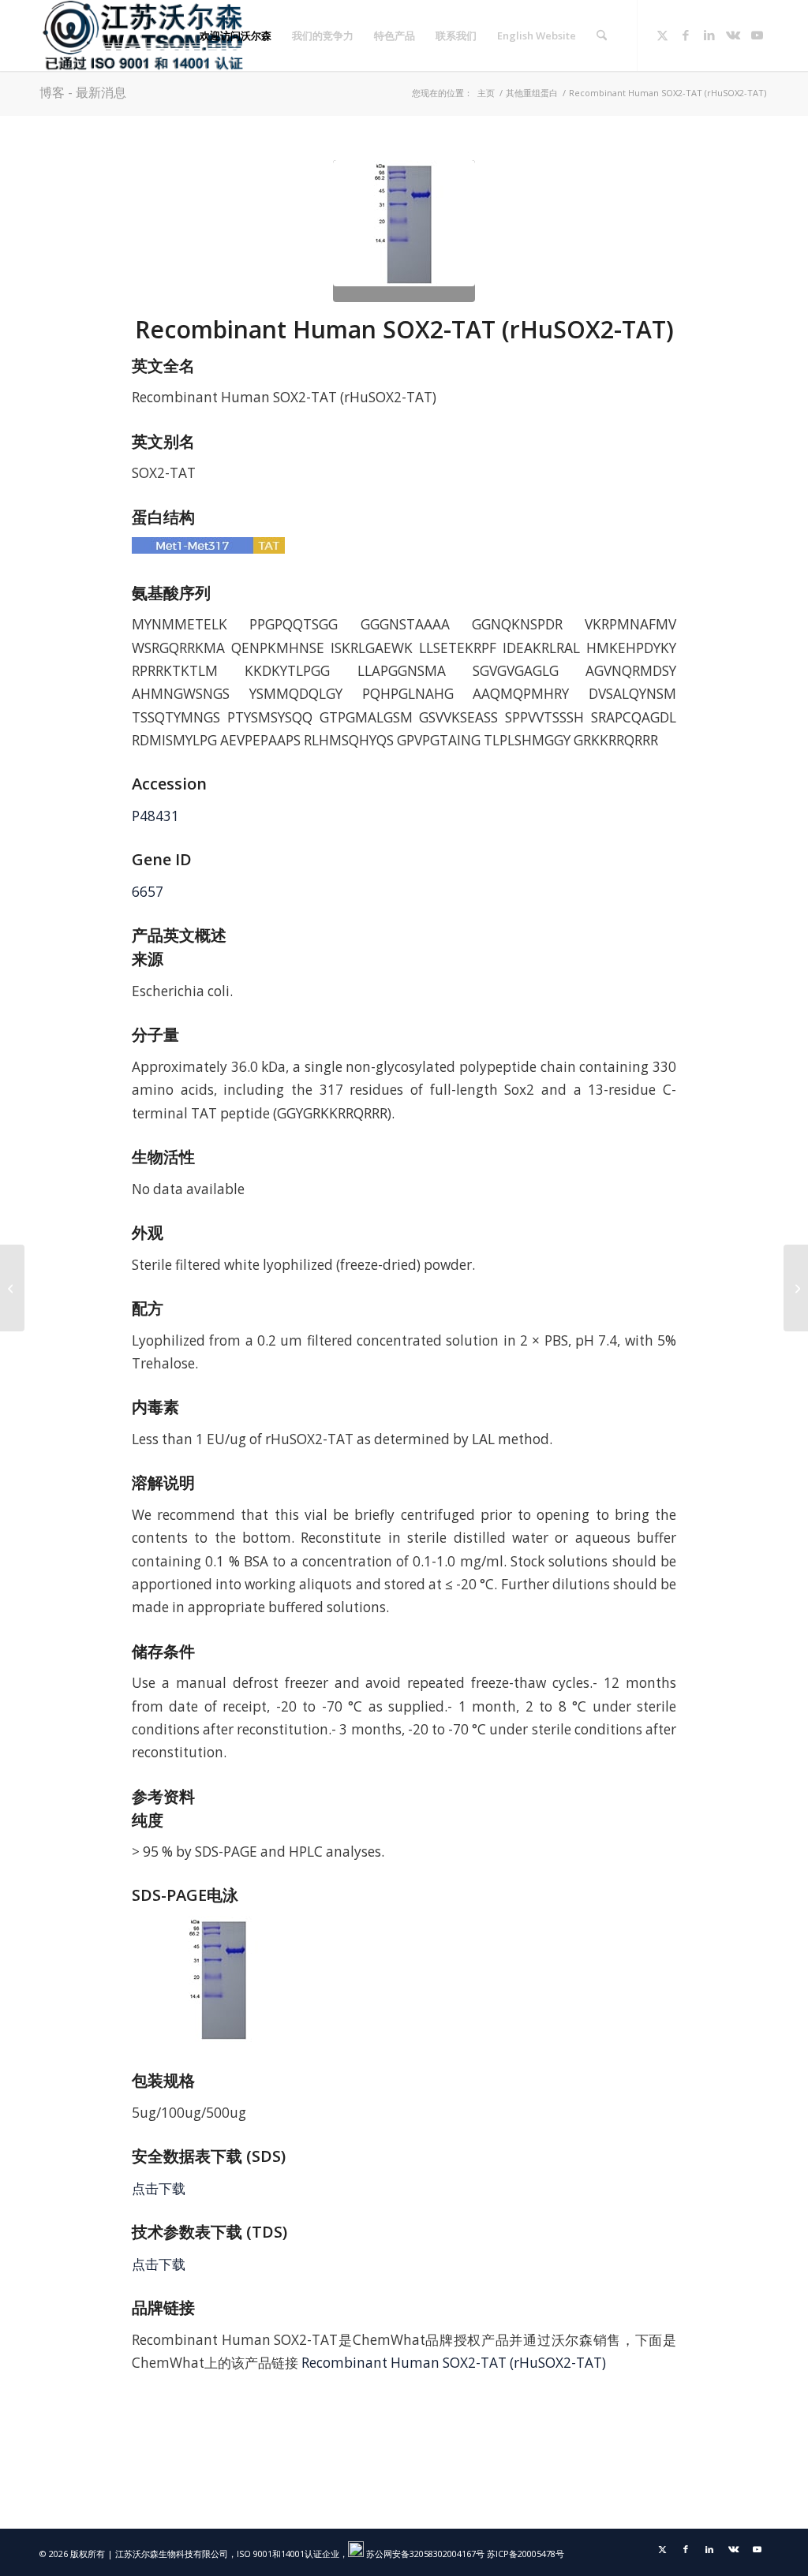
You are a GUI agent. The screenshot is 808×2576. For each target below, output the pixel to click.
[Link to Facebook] (686, 35)
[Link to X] (662, 35)
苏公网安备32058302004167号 (424, 2554)
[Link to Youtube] (757, 35)
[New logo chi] (144, 35)
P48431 (155, 816)
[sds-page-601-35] (404, 231)
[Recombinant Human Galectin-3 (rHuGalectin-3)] (12, 1288)
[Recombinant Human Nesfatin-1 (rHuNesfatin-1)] (796, 1288)
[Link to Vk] (733, 35)
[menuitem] (236, 35)
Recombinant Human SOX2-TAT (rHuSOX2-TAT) (454, 2363)
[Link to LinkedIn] (709, 35)
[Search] (602, 35)
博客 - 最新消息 (83, 92)
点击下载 (159, 2188)
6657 (148, 892)
